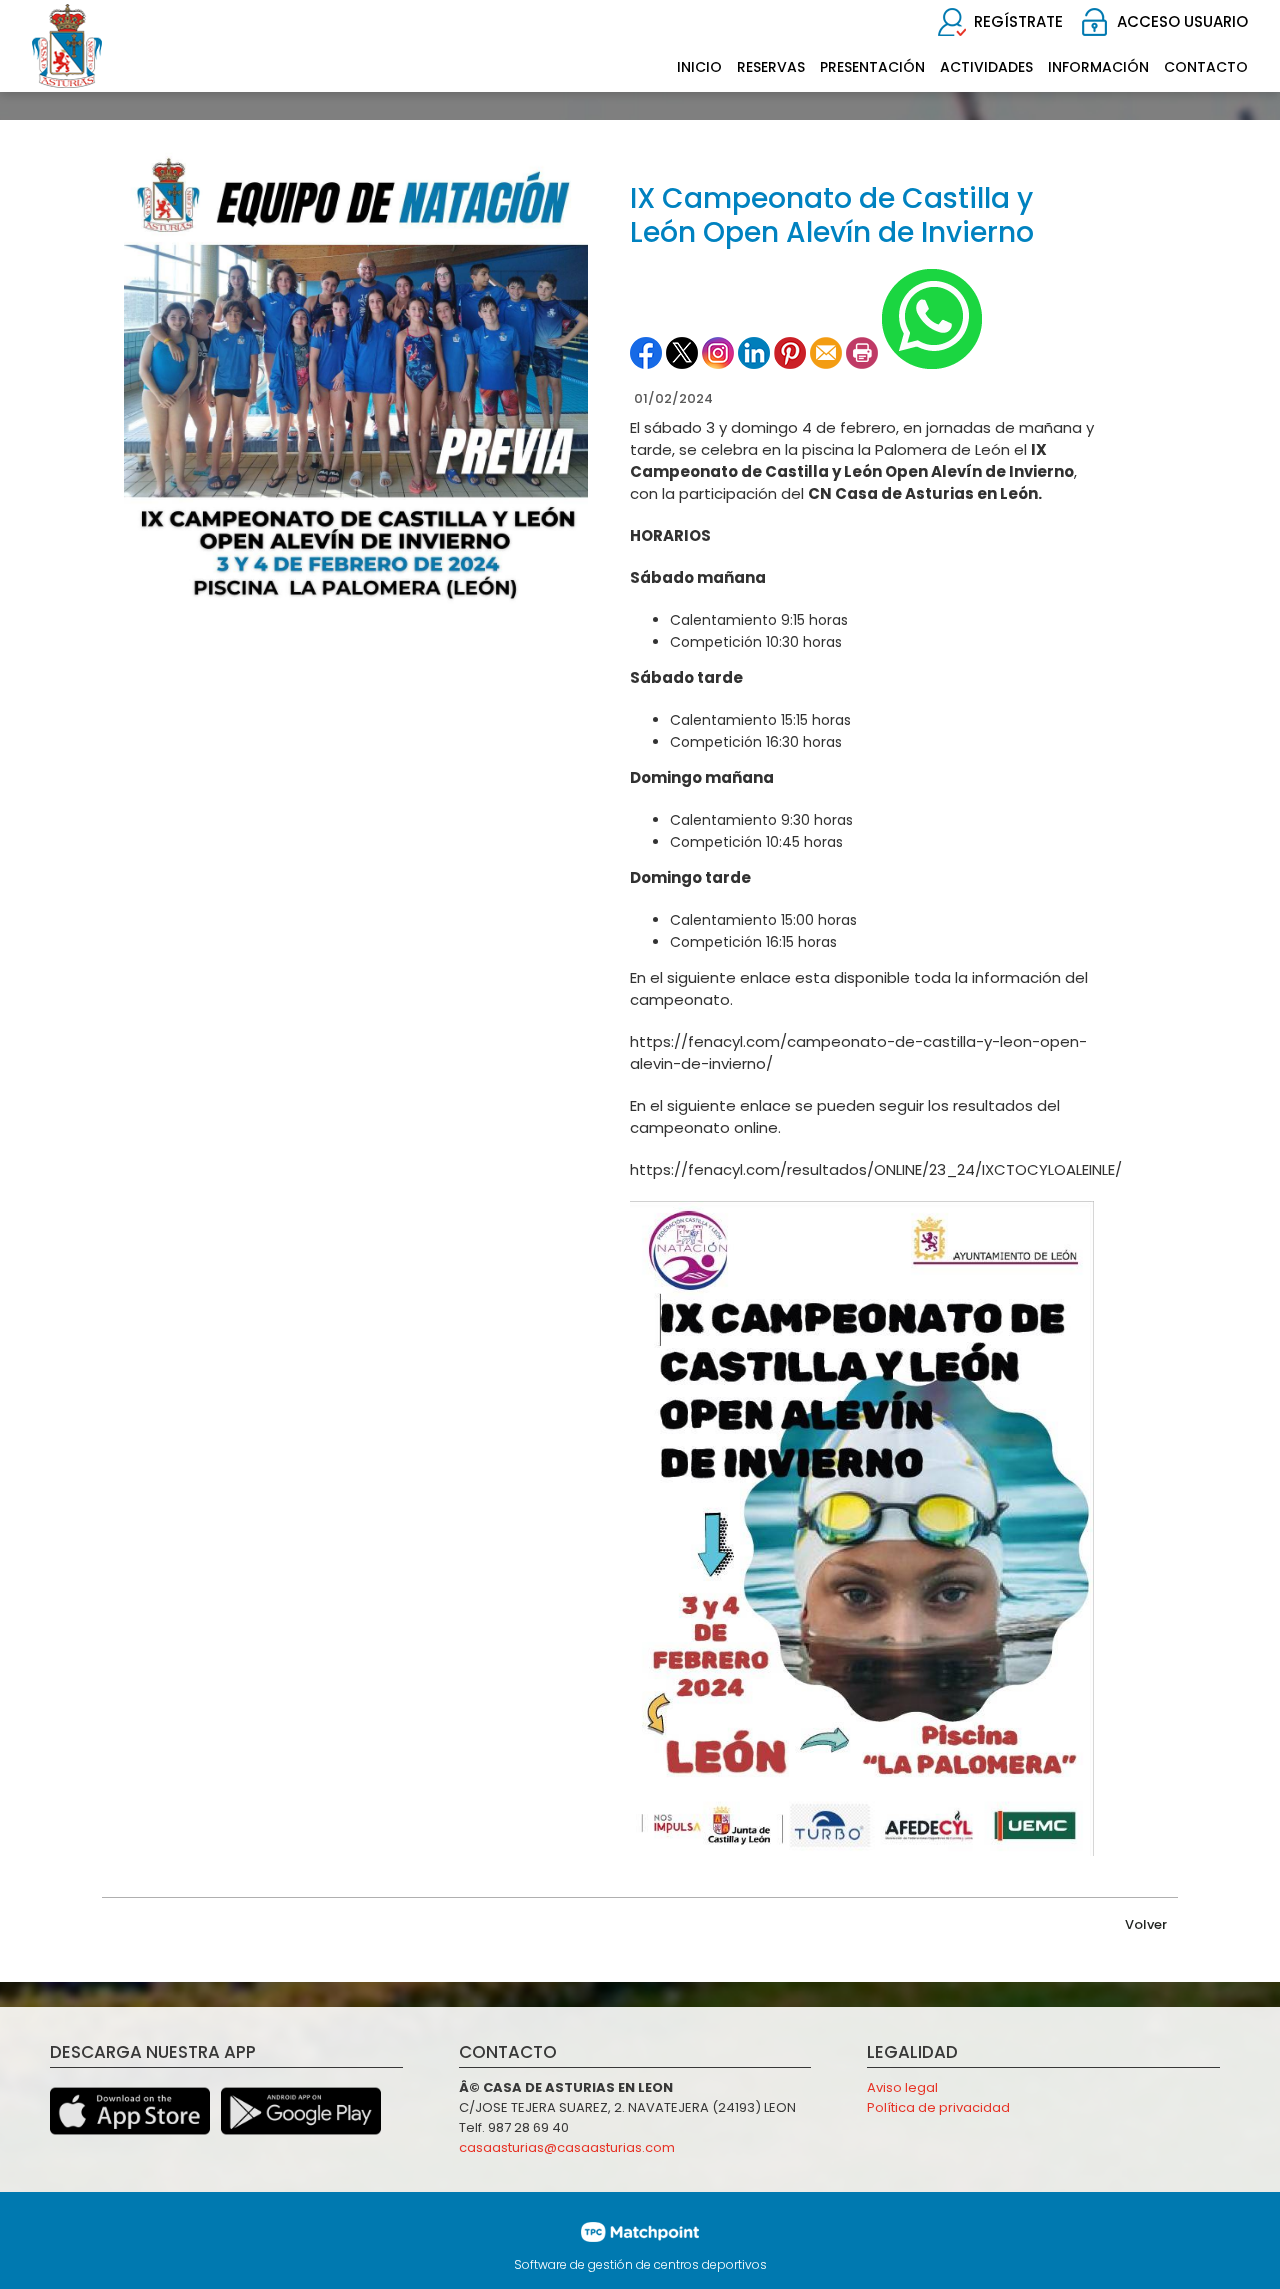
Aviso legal (902, 2087)
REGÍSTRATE (1018, 21)
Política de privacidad (938, 2107)
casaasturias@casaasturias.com (567, 2147)
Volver (1146, 1924)
